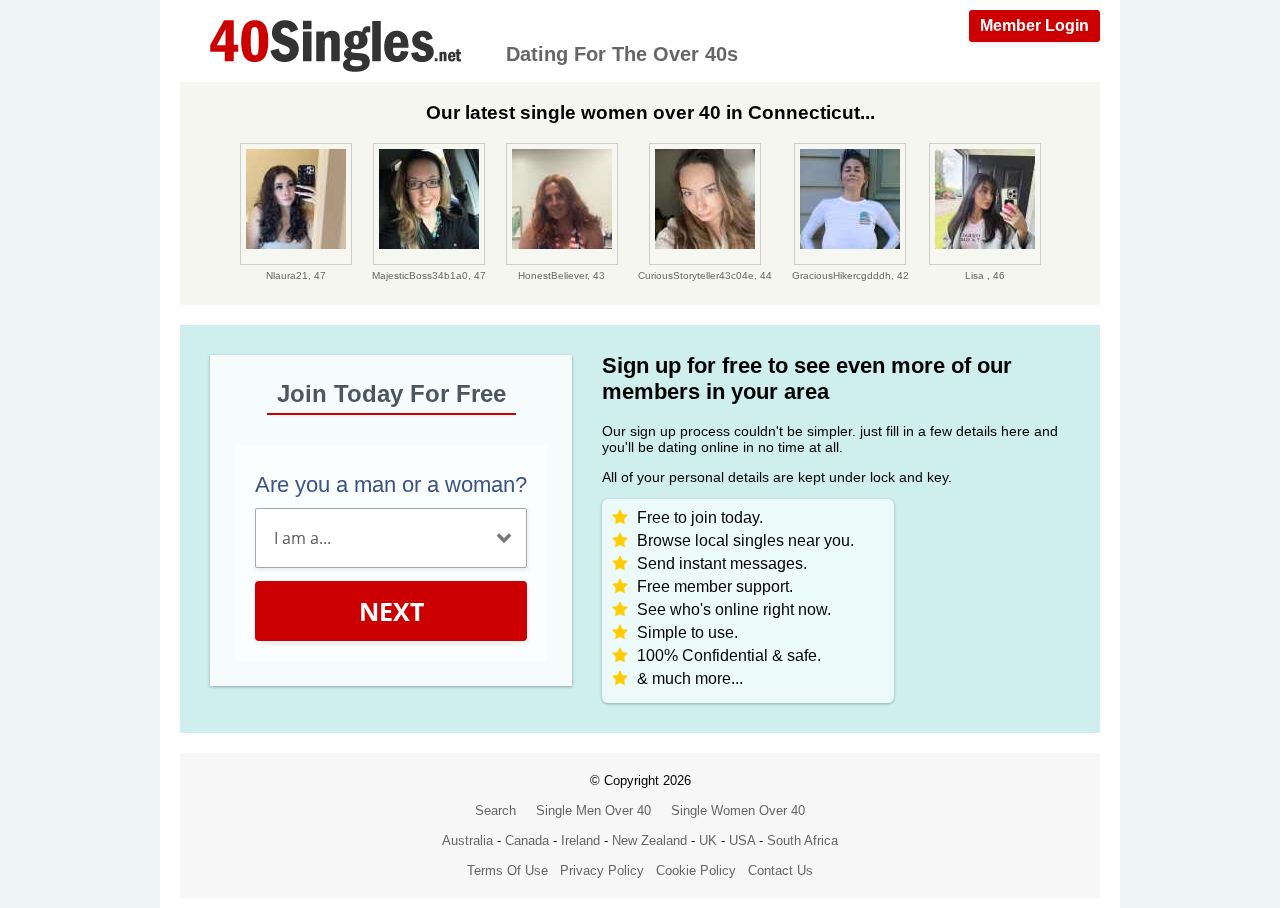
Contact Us (780, 870)
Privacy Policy (602, 870)
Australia (467, 840)
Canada (527, 840)
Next (391, 611)
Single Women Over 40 (738, 810)
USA (742, 840)
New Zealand (649, 840)
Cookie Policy (696, 870)
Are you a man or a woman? (391, 484)
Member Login (1034, 25)
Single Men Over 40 (593, 810)
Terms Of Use (507, 870)
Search (495, 810)
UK (708, 840)
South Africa (802, 840)
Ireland (580, 840)
